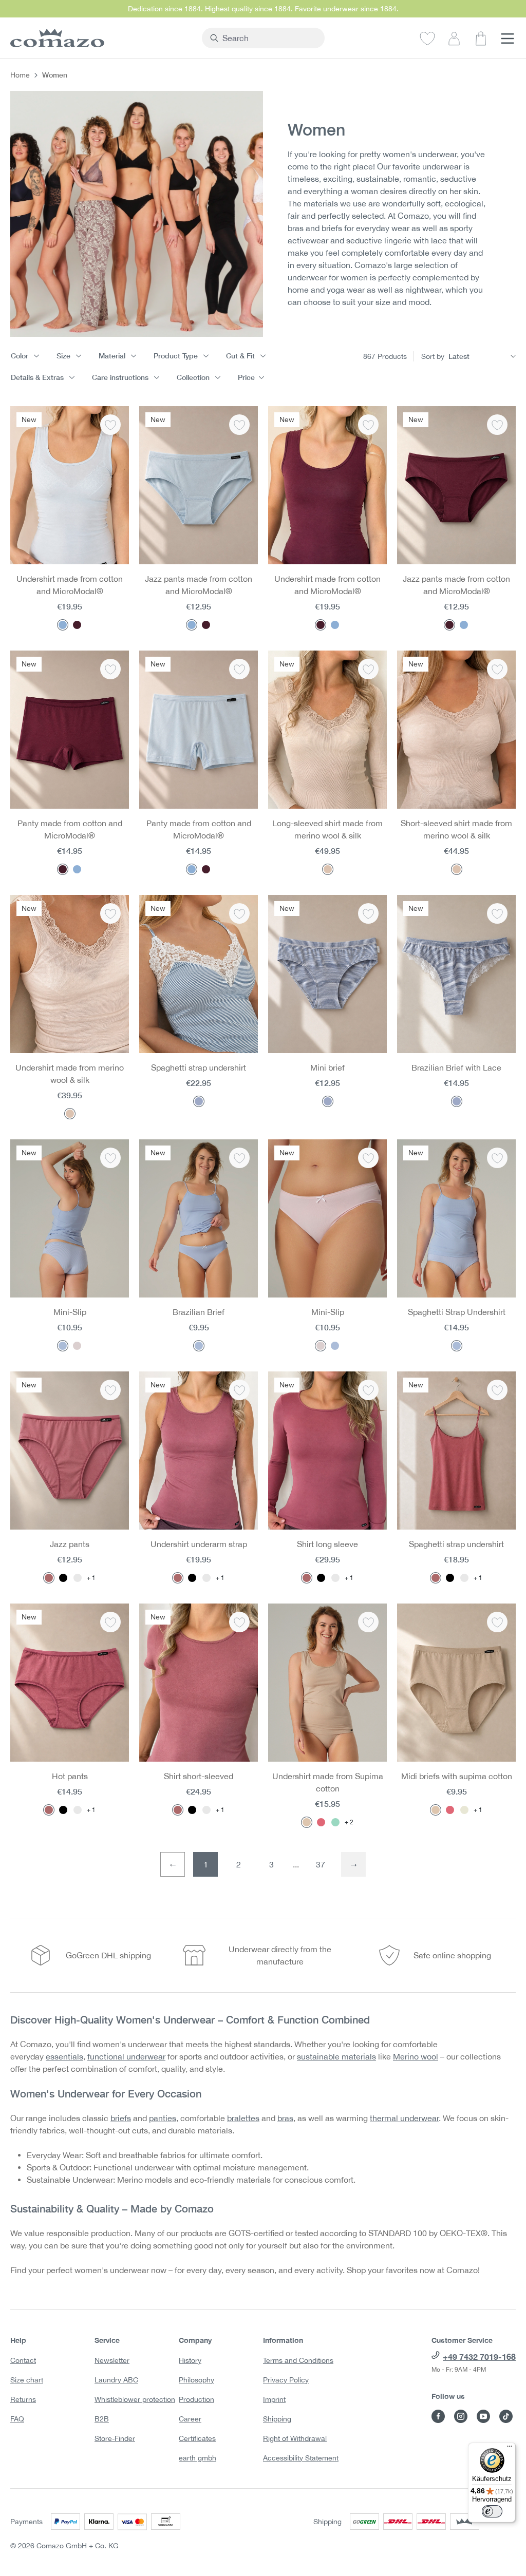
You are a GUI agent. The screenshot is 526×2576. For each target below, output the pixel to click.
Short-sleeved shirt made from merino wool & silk (456, 829)
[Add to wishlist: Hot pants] (110, 1622)
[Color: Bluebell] (199, 1346)
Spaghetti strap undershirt (199, 1067)
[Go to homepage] (101, 38)
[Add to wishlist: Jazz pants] (110, 1390)
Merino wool (416, 2056)
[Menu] (508, 38)
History (190, 2360)
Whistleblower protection (135, 2399)
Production (196, 2399)
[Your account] (454, 38)
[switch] (492, 2511)
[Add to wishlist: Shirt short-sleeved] (239, 1622)
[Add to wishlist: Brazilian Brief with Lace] (497, 913)
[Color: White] (78, 1578)
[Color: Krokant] (307, 1822)
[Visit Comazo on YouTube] (483, 2416)
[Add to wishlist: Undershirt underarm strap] (239, 1390)
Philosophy (196, 2380)
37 (321, 1864)
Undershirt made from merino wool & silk (70, 1074)
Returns (23, 2399)
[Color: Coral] (321, 1822)
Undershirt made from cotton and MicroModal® (70, 585)
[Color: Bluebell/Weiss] (63, 1346)
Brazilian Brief (199, 1312)
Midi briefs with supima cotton (457, 1776)
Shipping (277, 2419)
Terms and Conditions (298, 2360)
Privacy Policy (286, 2380)
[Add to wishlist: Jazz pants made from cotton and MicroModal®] (239, 425)
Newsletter (112, 2360)
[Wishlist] (427, 38)
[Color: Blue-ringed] (199, 1101)
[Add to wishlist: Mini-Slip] (110, 1158)
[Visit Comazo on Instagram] (461, 2416)
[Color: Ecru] (464, 1810)
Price (246, 377)
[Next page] (353, 1864)
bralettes (243, 2118)
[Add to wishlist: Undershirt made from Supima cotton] (368, 1622)
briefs (121, 2118)
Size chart (27, 2380)
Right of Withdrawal (295, 2438)
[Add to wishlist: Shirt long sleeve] (368, 1390)
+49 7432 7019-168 (479, 2356)
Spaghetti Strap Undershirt (457, 1312)
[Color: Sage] (335, 1822)
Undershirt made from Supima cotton (328, 1782)
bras (285, 2118)
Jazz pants (70, 1544)
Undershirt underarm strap (199, 1544)
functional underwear (126, 2056)
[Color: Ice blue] (63, 625)
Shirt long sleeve (327, 1544)
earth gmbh (198, 2458)
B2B (102, 2419)
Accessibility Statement (301, 2458)
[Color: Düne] (328, 869)
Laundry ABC (116, 2380)
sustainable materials (336, 2056)
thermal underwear (404, 2118)
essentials (64, 2056)
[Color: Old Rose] (49, 1578)
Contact (23, 2360)
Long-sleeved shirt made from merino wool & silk (327, 829)
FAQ (17, 2419)
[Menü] (510, 2449)
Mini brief (327, 1067)
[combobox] (269, 38)
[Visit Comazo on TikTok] (506, 2416)
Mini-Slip (70, 1312)
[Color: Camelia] (77, 1346)
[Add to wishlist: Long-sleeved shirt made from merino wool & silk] (368, 669)
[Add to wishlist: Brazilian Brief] (239, 1158)
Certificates (197, 2438)
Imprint (274, 2399)
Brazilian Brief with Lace (456, 1067)
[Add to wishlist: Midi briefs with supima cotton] (497, 1622)
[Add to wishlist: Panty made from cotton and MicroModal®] (110, 669)
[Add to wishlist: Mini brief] (368, 913)
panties (163, 2118)
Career (190, 2419)
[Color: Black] (63, 1578)
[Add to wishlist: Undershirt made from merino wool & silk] (110, 913)
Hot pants (70, 1776)
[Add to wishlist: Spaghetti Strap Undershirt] (497, 1158)
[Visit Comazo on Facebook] (438, 2416)
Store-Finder (115, 2438)
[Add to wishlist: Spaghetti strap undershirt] (239, 913)
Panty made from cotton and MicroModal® (70, 829)
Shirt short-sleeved (199, 1776)
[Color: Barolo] (77, 625)
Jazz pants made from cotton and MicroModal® (199, 585)
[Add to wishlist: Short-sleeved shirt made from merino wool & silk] (497, 669)
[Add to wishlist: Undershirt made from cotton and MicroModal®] (110, 425)
